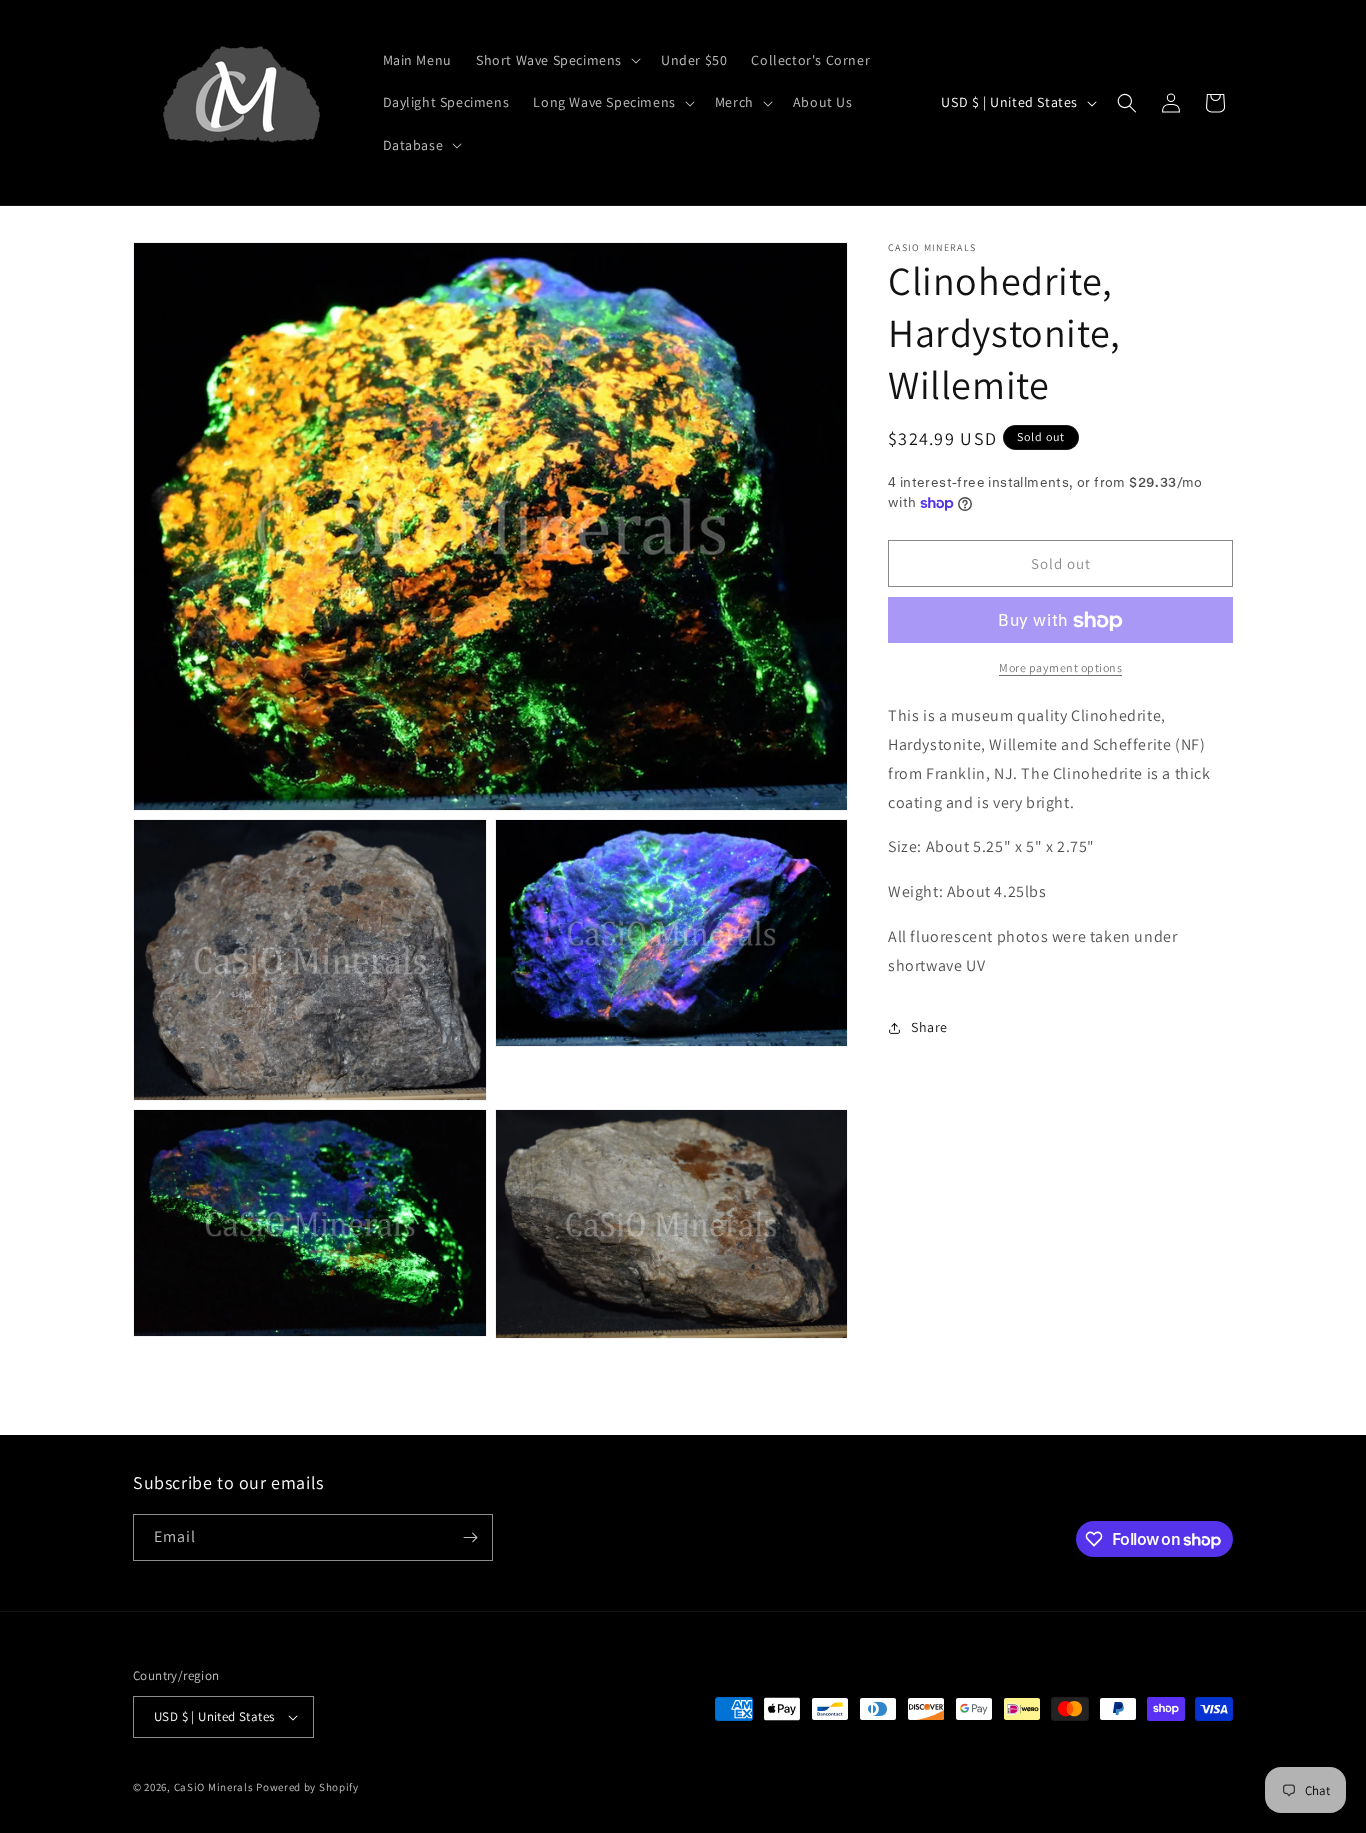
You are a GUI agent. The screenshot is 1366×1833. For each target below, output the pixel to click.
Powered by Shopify (307, 1787)
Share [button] (929, 1027)
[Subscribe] (470, 1537)
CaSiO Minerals (214, 1787)
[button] (556, 60)
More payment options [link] (1060, 668)
